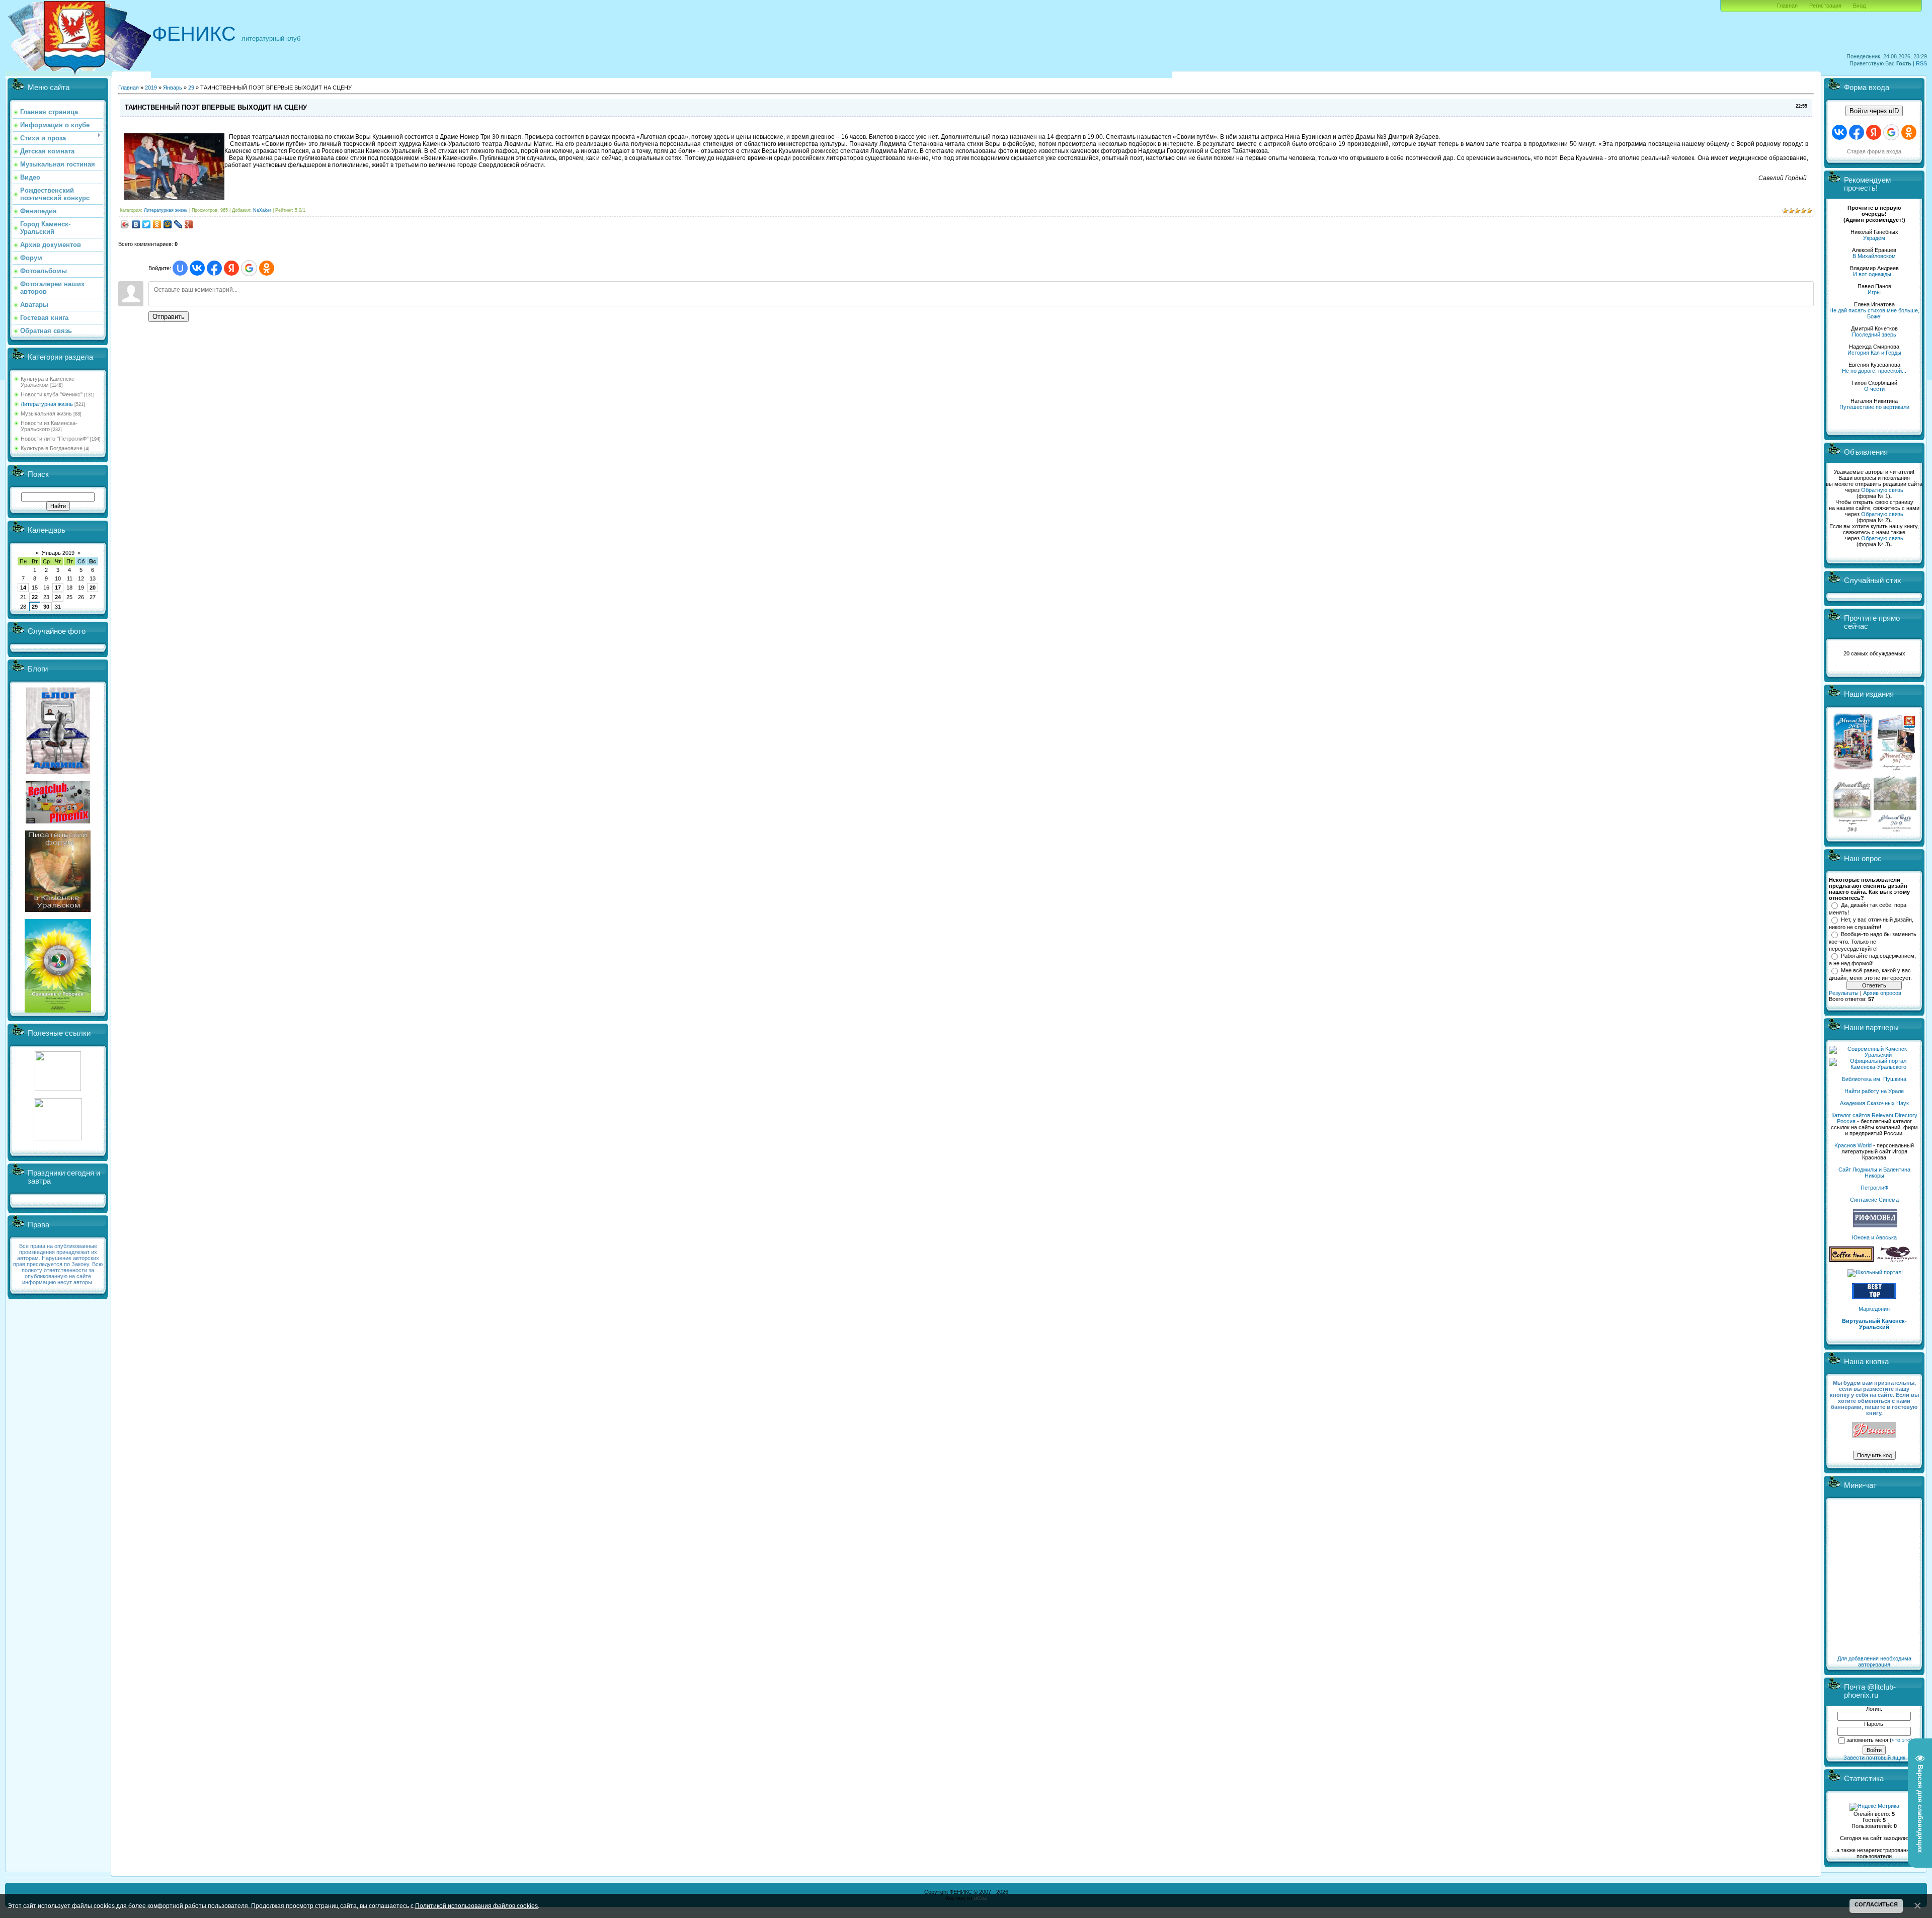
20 (93, 588)
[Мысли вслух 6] (1853, 770)
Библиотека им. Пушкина (1874, 1079)
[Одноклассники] (157, 224)
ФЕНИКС (194, 34)
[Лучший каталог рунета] (1874, 1297)
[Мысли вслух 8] (1852, 830)
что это (1901, 1740)
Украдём (1874, 238)
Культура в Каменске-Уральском (49, 382)
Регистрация (1825, 6)
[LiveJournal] (178, 224)
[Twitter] (147, 224)
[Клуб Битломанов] (58, 821)
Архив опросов (1882, 993)
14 (23, 588)
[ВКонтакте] (136, 224)
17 (58, 588)
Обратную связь (1882, 490)
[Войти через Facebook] (214, 268)
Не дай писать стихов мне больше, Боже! (1874, 313)
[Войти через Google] (249, 268)
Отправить (169, 317)
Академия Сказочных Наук (1874, 1103)
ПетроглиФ (1874, 1188)
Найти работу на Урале (1874, 1091)
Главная (1787, 6)
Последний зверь (1874, 335)
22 (35, 597)
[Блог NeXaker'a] (58, 772)
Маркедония (1874, 1309)
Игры (1874, 292)
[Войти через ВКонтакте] (197, 268)
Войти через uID (1874, 111)
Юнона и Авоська (1874, 1237)
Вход (1859, 6)
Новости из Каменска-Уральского (49, 426)
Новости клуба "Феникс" (52, 394)
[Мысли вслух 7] (1896, 770)
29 (35, 607)
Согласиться (1876, 1904)
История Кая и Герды (1874, 353)
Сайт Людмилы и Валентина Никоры (1874, 1173)
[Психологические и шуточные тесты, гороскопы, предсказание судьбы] (58, 1089)
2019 (151, 88)
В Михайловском (1874, 256)
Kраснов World (1853, 1145)
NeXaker (262, 210)
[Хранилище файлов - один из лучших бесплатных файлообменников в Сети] (58, 1138)
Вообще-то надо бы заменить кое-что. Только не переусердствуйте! (1873, 941)
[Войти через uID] (180, 268)
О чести (1874, 389)
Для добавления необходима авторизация (1874, 1661)
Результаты (1844, 993)
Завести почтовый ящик (1874, 1758)
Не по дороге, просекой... (1874, 371)
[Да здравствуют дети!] (1897, 1260)
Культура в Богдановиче (52, 448)
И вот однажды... (1874, 274)
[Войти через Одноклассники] (267, 268)
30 (46, 607)
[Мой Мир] (168, 224)
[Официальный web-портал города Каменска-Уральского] (1874, 1067)
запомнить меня (1867, 1740)
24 (58, 597)
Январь (173, 88)
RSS (1921, 63)
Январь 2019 (58, 553)
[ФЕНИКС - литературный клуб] (1874, 1430)
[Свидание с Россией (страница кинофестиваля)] (58, 1011)
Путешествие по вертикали (1874, 407)
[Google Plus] (189, 224)
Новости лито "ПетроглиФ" (55, 439)
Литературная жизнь (47, 404)
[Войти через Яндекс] (231, 268)
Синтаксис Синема (1874, 1200)
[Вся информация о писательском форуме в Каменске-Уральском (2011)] (58, 910)
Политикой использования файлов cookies (476, 1906)
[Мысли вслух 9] (1895, 830)
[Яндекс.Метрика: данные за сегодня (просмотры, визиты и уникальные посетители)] (1874, 1807)
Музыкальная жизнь (46, 413)
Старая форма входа (1874, 151)
